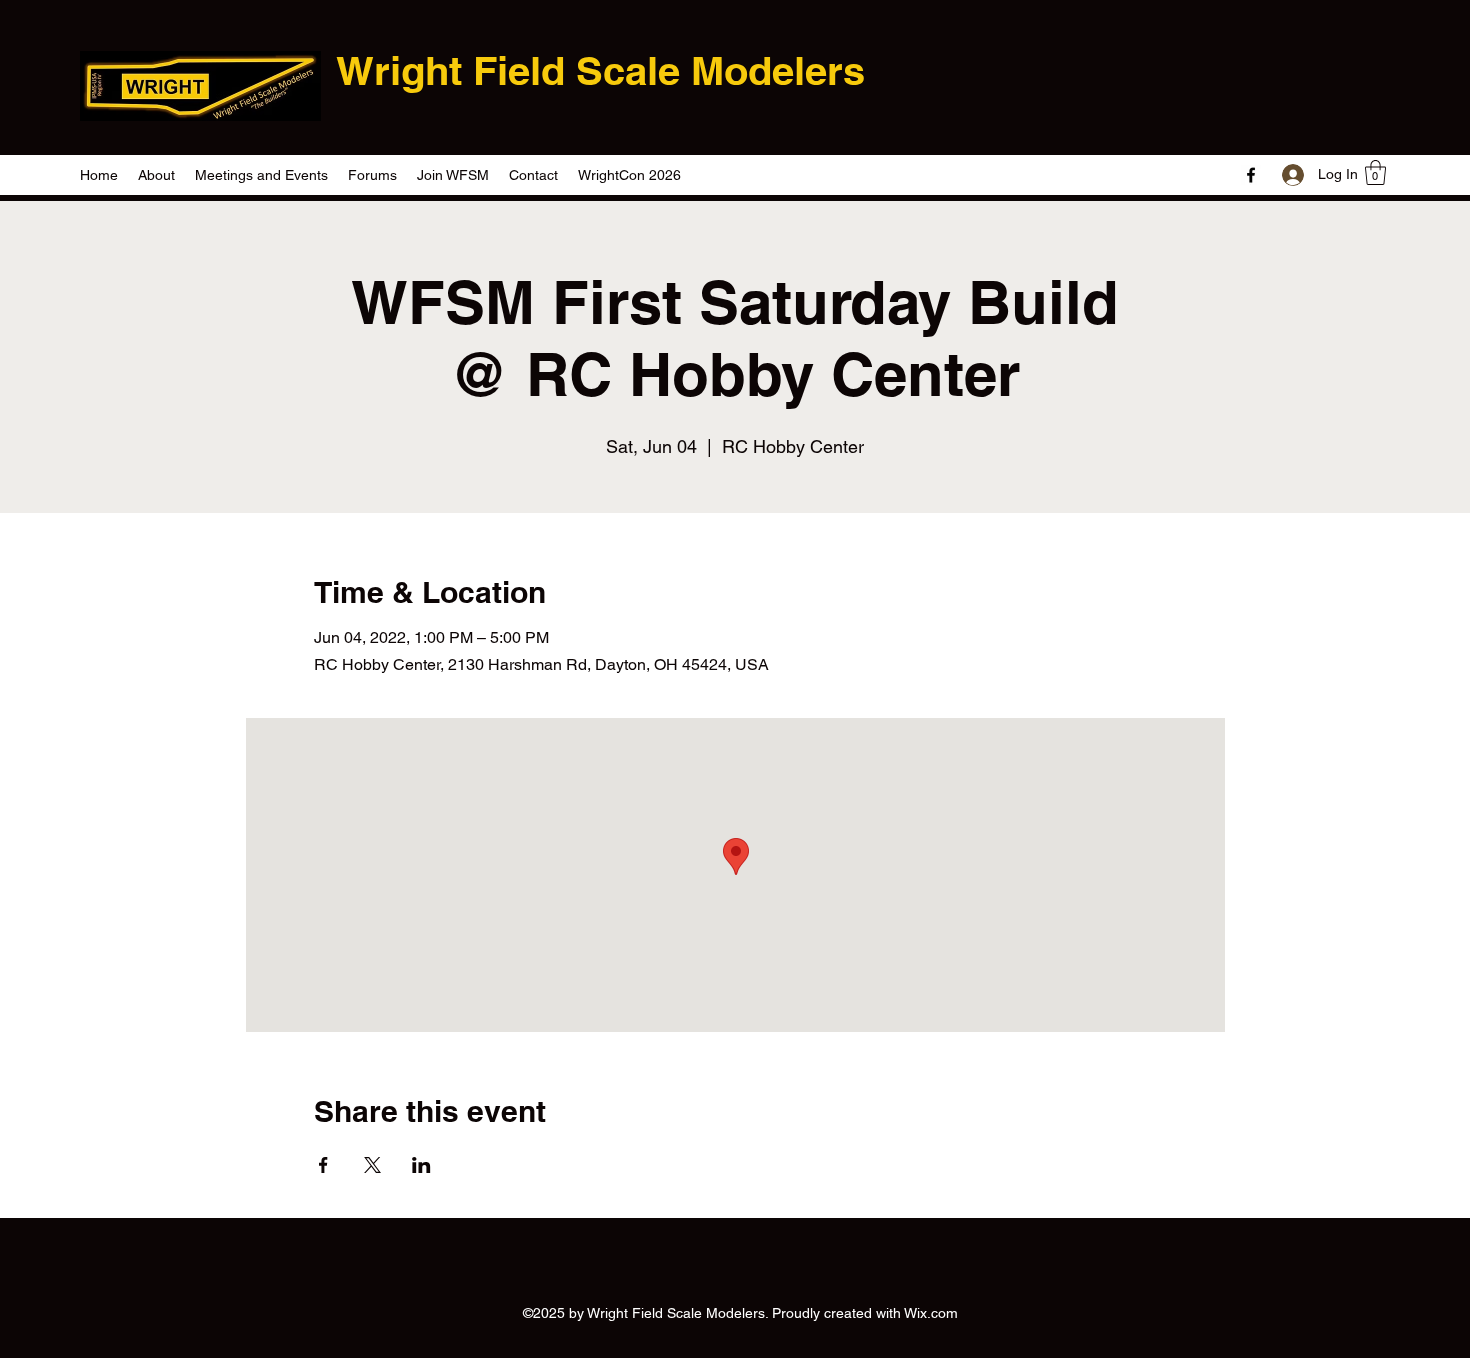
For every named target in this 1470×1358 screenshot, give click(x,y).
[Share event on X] (372, 1165)
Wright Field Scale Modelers (600, 70)
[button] (1375, 172)
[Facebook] (1251, 175)
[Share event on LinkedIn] (421, 1165)
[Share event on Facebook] (323, 1165)
